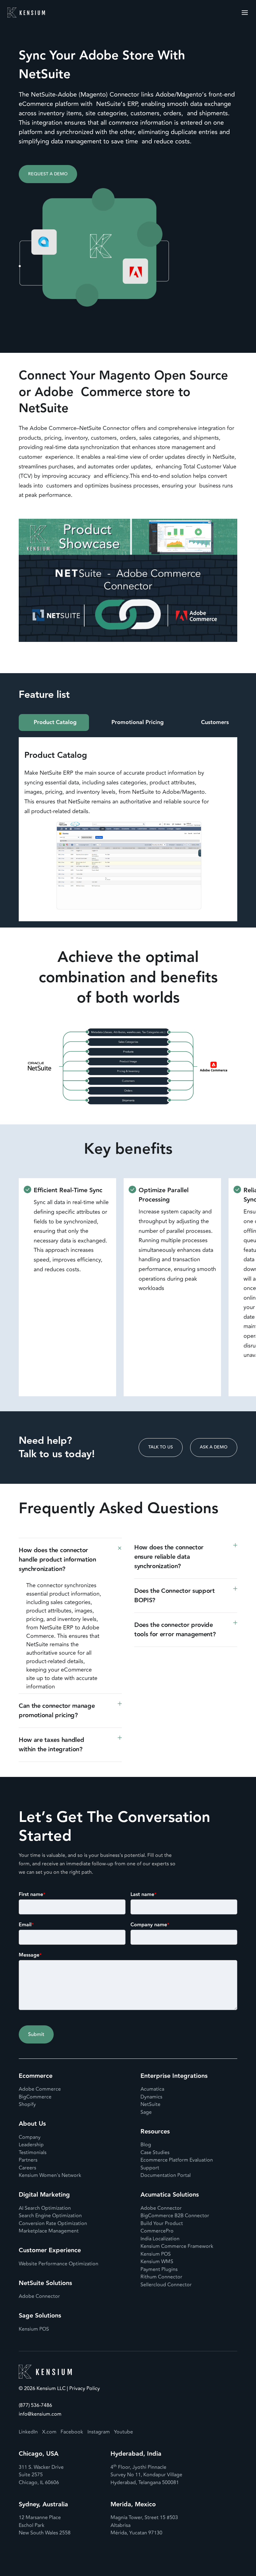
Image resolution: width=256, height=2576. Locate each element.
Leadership (31, 2145)
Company (30, 2137)
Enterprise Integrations (174, 2076)
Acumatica (152, 2089)
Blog (146, 2145)
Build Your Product (162, 2223)
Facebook (72, 2432)
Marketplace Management (49, 2231)
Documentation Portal (166, 2175)
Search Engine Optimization (50, 2216)
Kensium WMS (157, 2262)
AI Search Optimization (45, 2208)
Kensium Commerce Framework (177, 2246)
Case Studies (155, 2153)
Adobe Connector (39, 2296)
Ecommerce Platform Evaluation (177, 2160)
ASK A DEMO (214, 1447)
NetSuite (150, 2104)
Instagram (99, 2432)
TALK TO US (161, 1447)
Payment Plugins (159, 2269)
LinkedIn (28, 2432)
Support (150, 2168)
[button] (70, 1560)
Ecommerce (36, 2076)
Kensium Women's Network (50, 2175)
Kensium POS (34, 2329)
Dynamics (151, 2097)
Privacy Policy (84, 2389)
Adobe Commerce (40, 2089)
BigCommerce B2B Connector (175, 2216)
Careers (27, 2168)
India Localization (160, 2239)
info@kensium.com (40, 2414)
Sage (146, 2112)
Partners (28, 2160)
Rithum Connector (161, 2277)
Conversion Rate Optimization (53, 2223)
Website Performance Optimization (59, 2264)
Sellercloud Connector (166, 2285)
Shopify (27, 2104)
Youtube (123, 2432)
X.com (49, 2432)
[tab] (54, 723)
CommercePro (157, 2231)
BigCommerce (35, 2097)
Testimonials (33, 2153)
